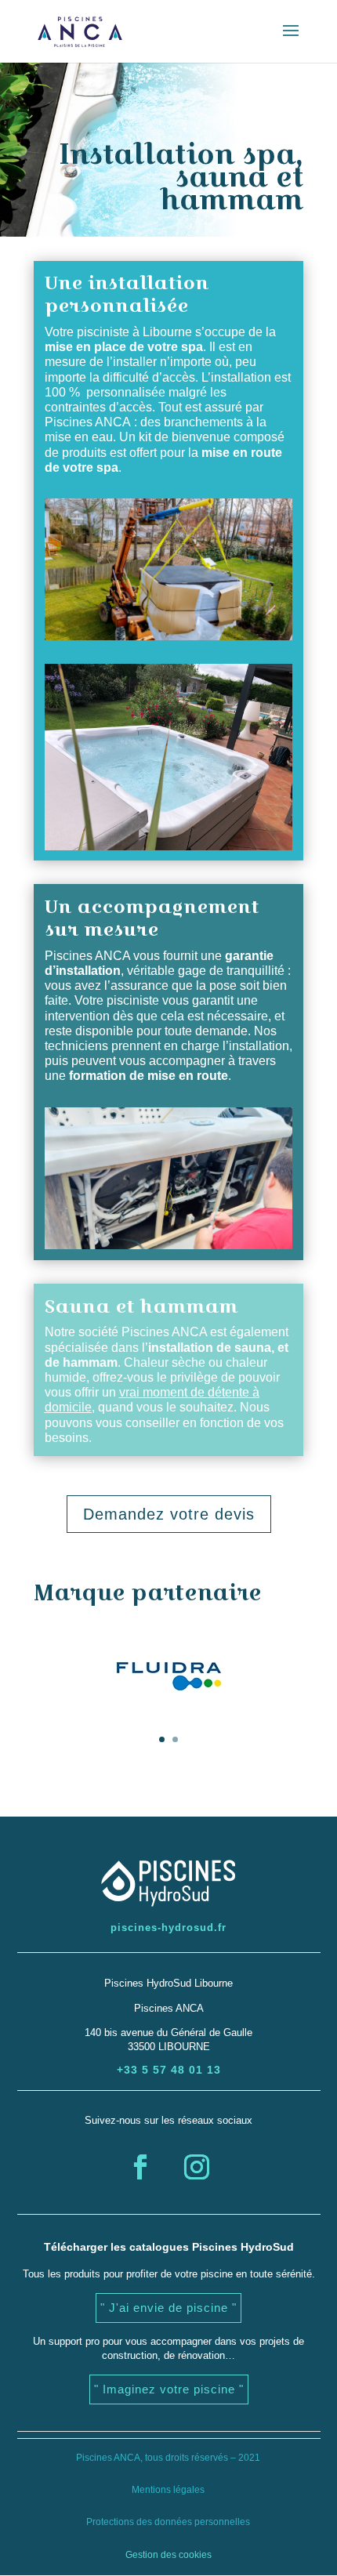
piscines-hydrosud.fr (168, 1927)
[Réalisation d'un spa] (169, 846)
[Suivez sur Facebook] (140, 2167)
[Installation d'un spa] (169, 636)
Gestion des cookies (168, 2555)
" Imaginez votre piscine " (169, 2389)
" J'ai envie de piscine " (168, 2308)
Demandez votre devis (169, 1514)
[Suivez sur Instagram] (197, 2167)
